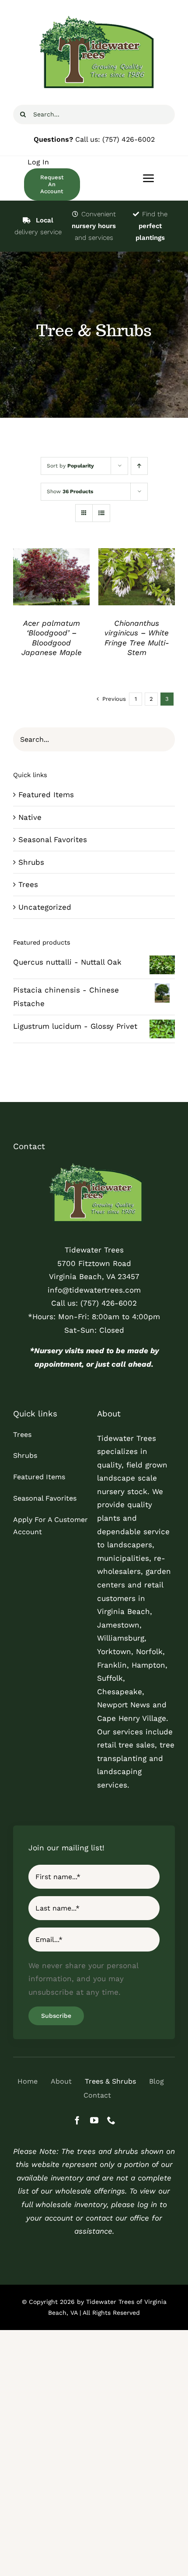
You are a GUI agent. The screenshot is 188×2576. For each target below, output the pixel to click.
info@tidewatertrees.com (94, 1290)
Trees (28, 884)
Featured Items (46, 795)
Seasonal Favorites (53, 839)
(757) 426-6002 (129, 139)
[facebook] (77, 2120)
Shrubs (31, 862)
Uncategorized (45, 907)
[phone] (111, 2120)
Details (51, 578)
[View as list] (101, 513)
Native (30, 817)
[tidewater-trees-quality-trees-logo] (94, 1164)
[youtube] (94, 2120)
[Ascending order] (139, 466)
